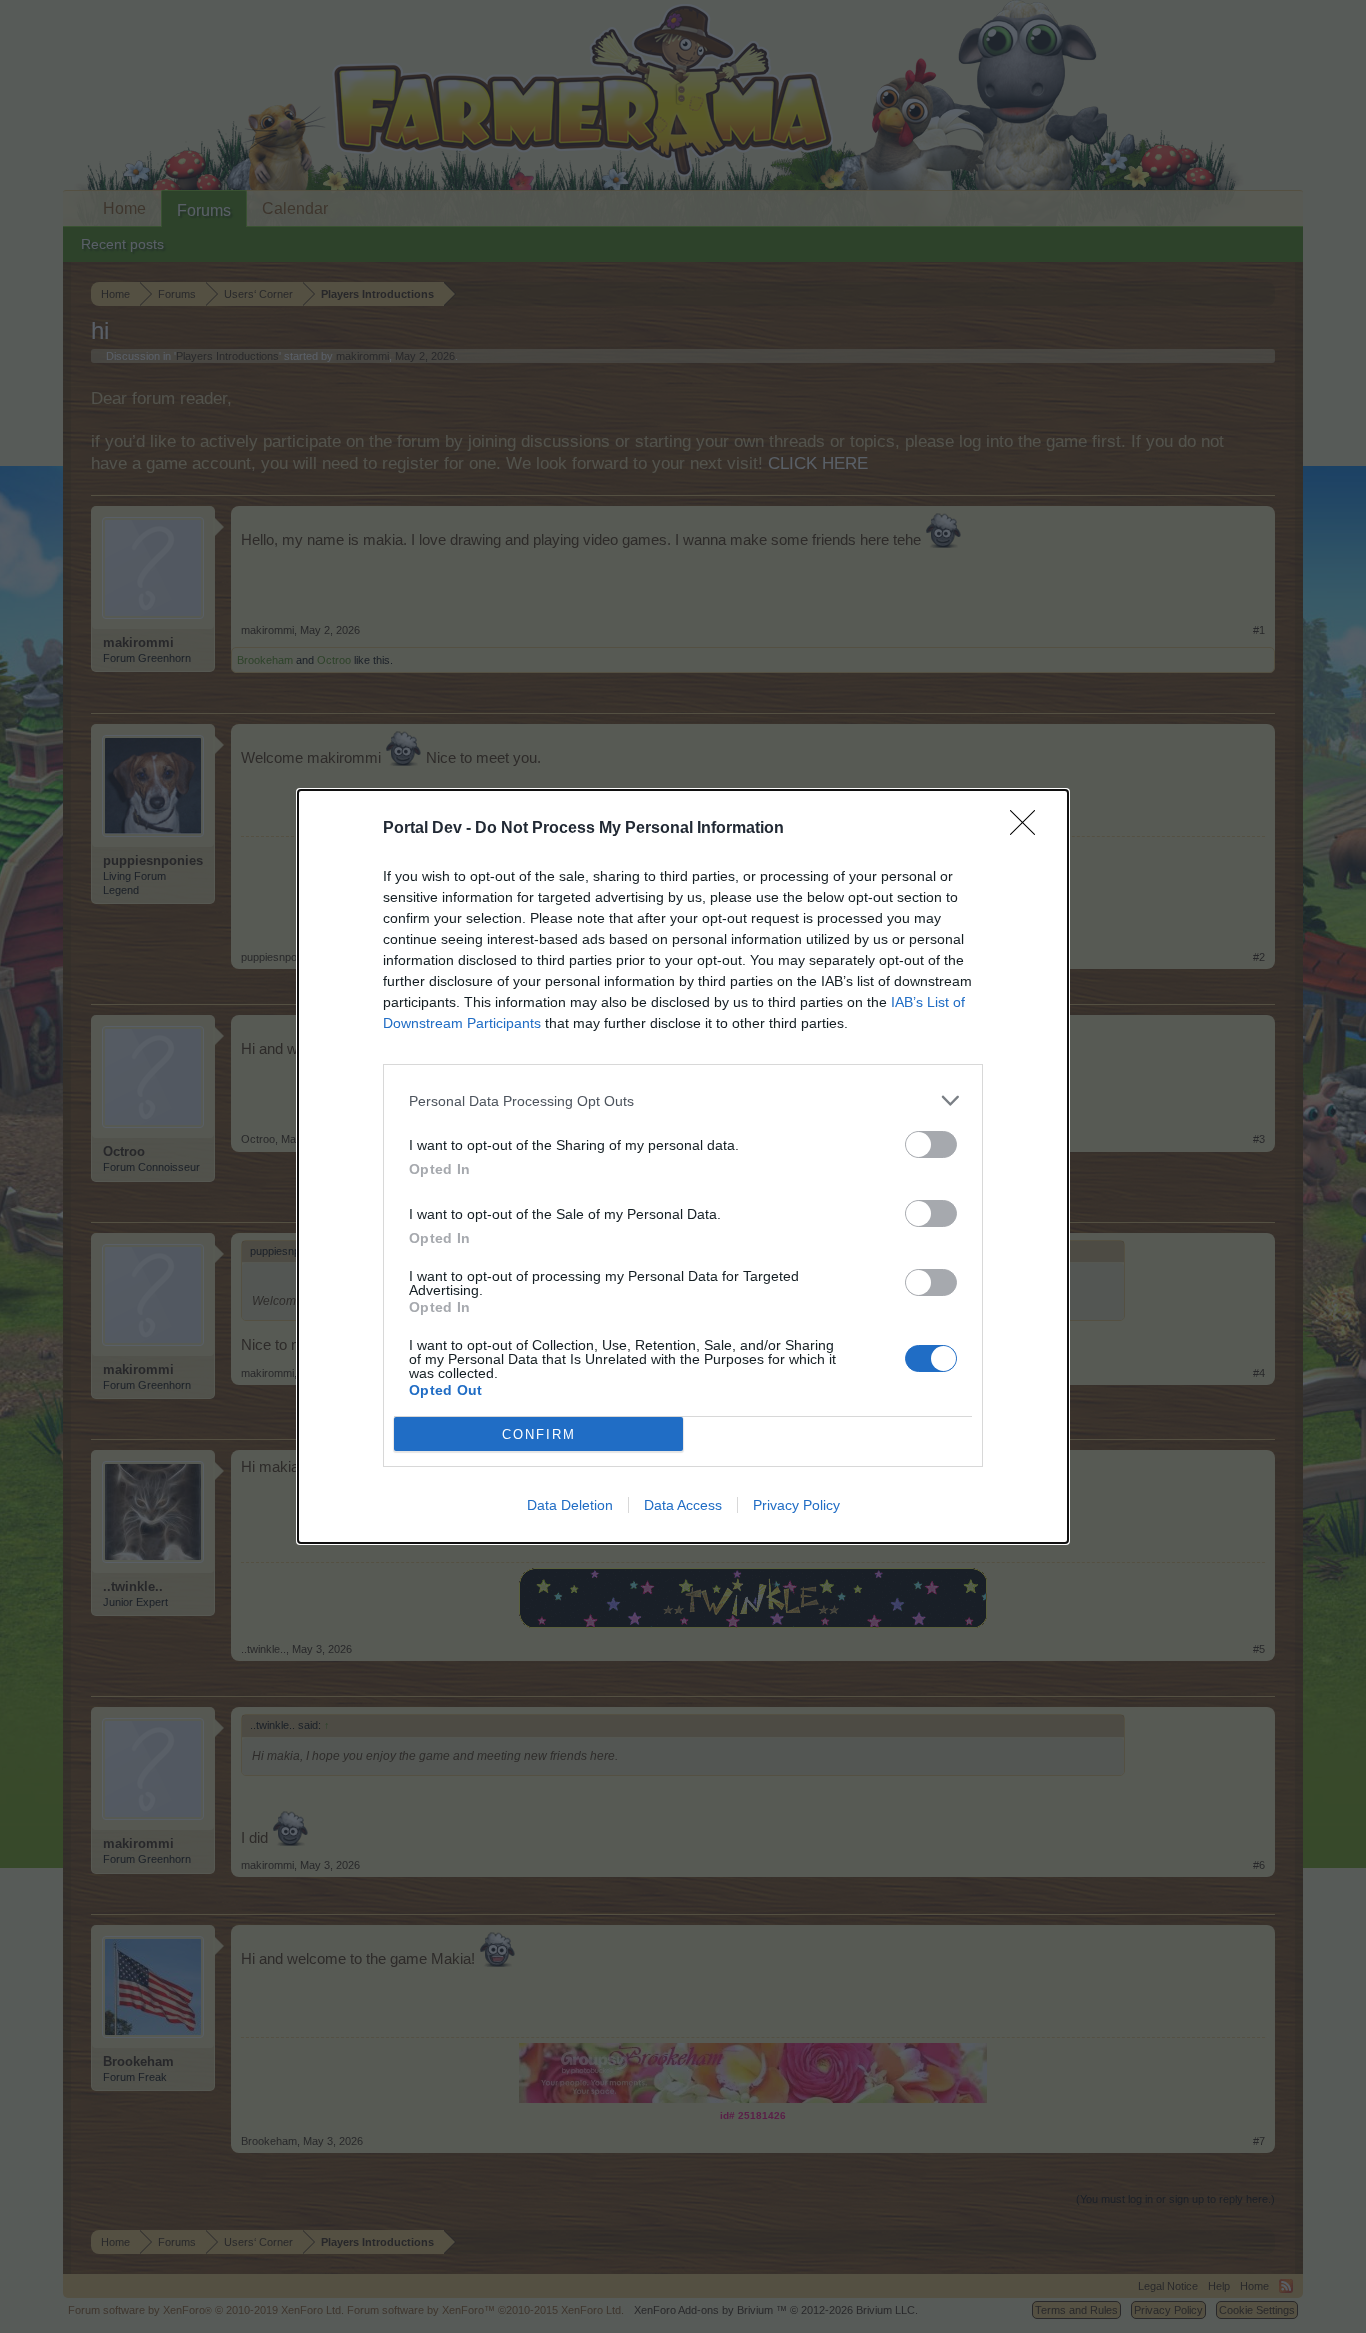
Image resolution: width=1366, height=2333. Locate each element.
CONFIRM (539, 1434)
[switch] (931, 1144)
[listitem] (683, 1100)
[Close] (1029, 829)
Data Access (683, 1505)
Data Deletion (570, 1505)
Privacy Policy (796, 1505)
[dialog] (683, 1166)
